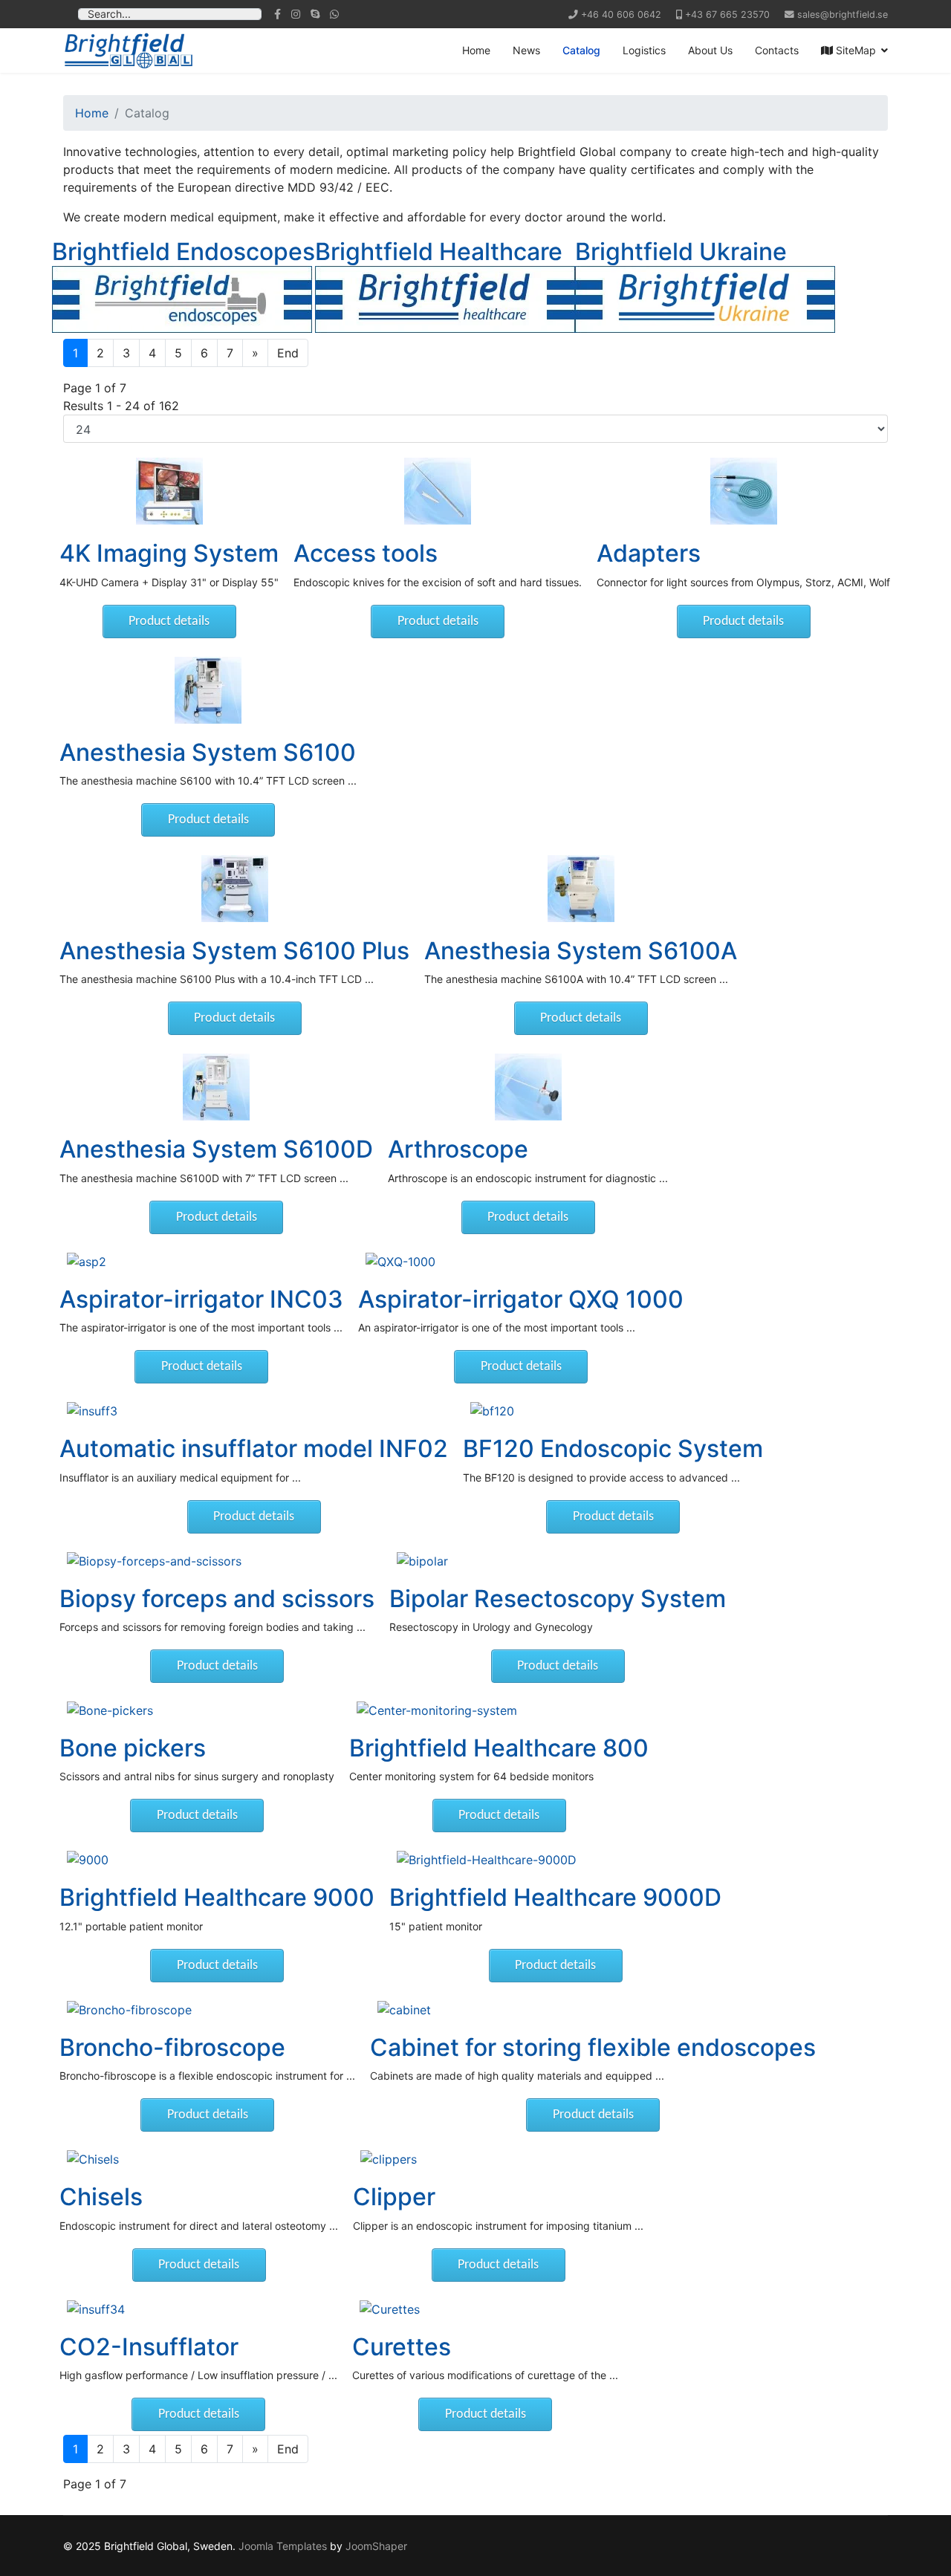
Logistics (644, 50)
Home (476, 50)
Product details (169, 622)
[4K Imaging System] (169, 491)
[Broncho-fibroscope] (207, 2010)
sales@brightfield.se (843, 14)
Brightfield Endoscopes (184, 252)
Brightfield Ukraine (681, 252)
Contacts (777, 50)
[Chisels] (199, 2159)
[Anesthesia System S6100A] (581, 889)
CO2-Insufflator (149, 2347)
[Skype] (315, 14)
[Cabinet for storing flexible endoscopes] (593, 2010)
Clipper (394, 2197)
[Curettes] (485, 2309)
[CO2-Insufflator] (198, 2309)
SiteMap (854, 50)
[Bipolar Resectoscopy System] (558, 1561)
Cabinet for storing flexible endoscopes (593, 2047)
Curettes (402, 2347)
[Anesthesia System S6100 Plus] (234, 889)
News (526, 50)
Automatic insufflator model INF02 (254, 1448)
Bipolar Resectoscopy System (558, 1599)
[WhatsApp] (334, 14)
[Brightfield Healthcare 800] (499, 1710)
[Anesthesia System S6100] (208, 690)
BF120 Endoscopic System (613, 1448)
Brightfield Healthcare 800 (499, 1748)
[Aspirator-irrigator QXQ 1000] (521, 1262)
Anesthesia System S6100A (581, 951)
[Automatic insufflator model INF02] (254, 1411)
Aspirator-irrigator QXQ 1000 (521, 1299)
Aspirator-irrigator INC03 (201, 1299)
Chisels (101, 2197)
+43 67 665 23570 (727, 14)
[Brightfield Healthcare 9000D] (555, 1860)
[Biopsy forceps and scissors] (217, 1561)
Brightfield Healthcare (439, 252)
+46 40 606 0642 (621, 14)
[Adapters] (743, 491)
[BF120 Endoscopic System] (613, 1411)
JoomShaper (376, 2546)
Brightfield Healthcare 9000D (555, 1897)
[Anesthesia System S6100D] (216, 1087)
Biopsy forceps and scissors (217, 1599)
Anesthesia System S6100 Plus (234, 951)
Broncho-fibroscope (172, 2047)
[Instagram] (296, 14)
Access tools (366, 553)
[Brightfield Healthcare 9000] (217, 1860)
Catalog (581, 50)
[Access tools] (438, 491)
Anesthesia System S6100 (208, 752)
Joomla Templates (283, 2546)
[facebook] (277, 14)
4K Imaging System (169, 553)
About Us (710, 50)
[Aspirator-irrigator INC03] (201, 1262)
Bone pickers (133, 1748)
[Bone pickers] (197, 1710)
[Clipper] (498, 2159)
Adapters (649, 553)
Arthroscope (458, 1149)
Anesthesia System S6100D (216, 1149)
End (288, 353)
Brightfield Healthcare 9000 (217, 1897)
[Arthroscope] (528, 1087)
